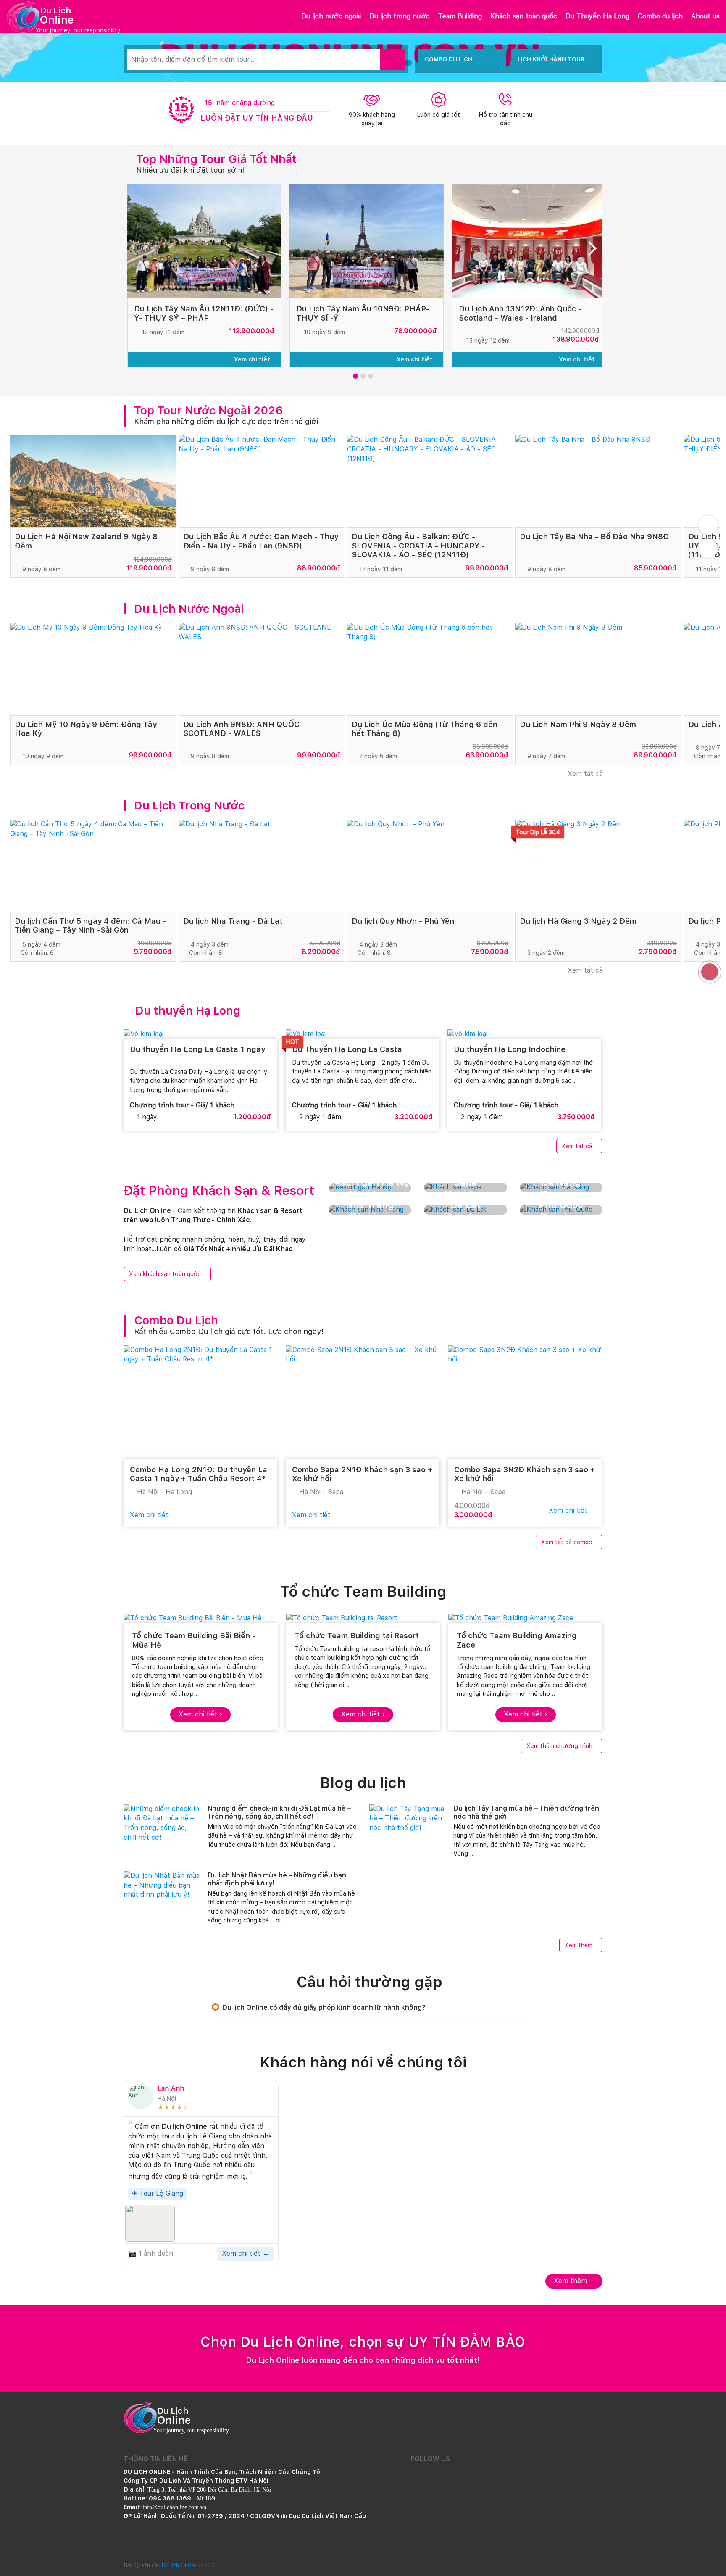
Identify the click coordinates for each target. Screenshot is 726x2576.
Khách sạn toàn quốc (524, 16)
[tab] (369, 2008)
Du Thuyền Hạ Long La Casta (348, 1049)
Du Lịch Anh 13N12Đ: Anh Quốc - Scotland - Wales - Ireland (520, 313)
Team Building (460, 16)
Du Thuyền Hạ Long (597, 16)
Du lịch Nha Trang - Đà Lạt (233, 921)
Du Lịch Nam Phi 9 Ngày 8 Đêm (578, 724)
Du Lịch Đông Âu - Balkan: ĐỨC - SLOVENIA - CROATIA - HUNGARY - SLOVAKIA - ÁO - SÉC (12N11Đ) (418, 546)
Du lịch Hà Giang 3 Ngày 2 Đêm (578, 921)
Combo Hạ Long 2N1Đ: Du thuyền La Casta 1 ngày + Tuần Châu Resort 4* (199, 1474)
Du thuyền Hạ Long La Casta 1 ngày (197, 1049)
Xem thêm (579, 1945)
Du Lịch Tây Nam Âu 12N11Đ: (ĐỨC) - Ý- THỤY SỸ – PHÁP (204, 313)
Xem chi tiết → (246, 2253)
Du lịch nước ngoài (331, 16)
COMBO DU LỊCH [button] (448, 59)
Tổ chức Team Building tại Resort (357, 1636)
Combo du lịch (660, 16)
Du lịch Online (179, 2565)
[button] (355, 376)
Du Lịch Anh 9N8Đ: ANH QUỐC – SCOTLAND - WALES (244, 729)
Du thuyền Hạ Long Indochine (510, 1049)
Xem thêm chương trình (559, 1746)
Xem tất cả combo (567, 1542)
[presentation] (136, 251)
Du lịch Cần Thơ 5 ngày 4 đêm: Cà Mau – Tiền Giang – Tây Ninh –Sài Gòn (91, 926)
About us (705, 16)
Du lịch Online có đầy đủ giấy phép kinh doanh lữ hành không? (324, 2008)
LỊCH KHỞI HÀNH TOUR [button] (551, 59)
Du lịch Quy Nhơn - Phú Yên (403, 921)
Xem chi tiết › (200, 1714)
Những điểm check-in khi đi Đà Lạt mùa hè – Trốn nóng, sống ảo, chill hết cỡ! (279, 1812)
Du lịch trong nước (400, 16)
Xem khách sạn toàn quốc (165, 1274)
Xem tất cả (584, 774)
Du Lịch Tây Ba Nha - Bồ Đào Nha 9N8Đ (594, 537)
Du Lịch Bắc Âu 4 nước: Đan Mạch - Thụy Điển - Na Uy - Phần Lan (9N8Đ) (261, 541)
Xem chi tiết (253, 359)
